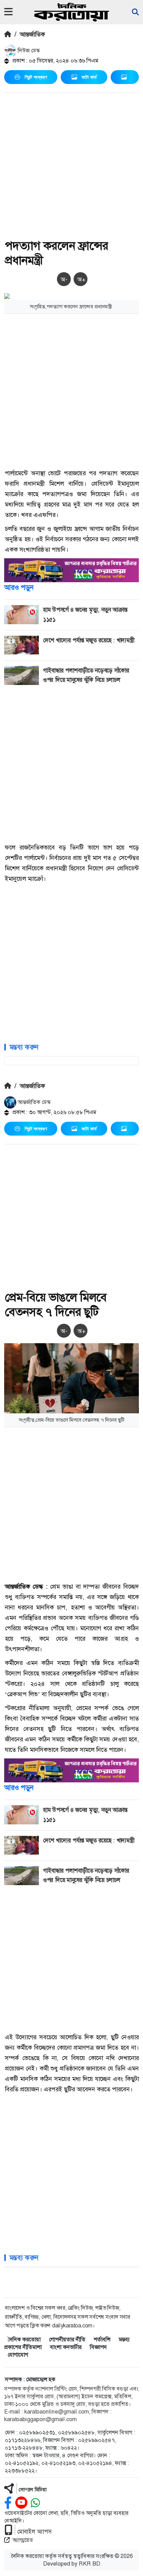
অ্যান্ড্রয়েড (23, 2540)
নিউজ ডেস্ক (28, 51)
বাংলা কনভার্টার (66, 2347)
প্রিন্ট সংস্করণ (36, 77)
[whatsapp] (35, 2503)
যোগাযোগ (18, 2355)
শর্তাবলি (102, 2339)
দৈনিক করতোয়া (24, 2339)
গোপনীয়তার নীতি (67, 2339)
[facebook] (8, 2503)
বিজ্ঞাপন (98, 2347)
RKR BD (90, 2564)
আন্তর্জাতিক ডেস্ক (33, 1102)
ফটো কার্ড (89, 77)
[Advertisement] (71, 167)
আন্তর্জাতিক (32, 34)
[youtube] (21, 2503)
